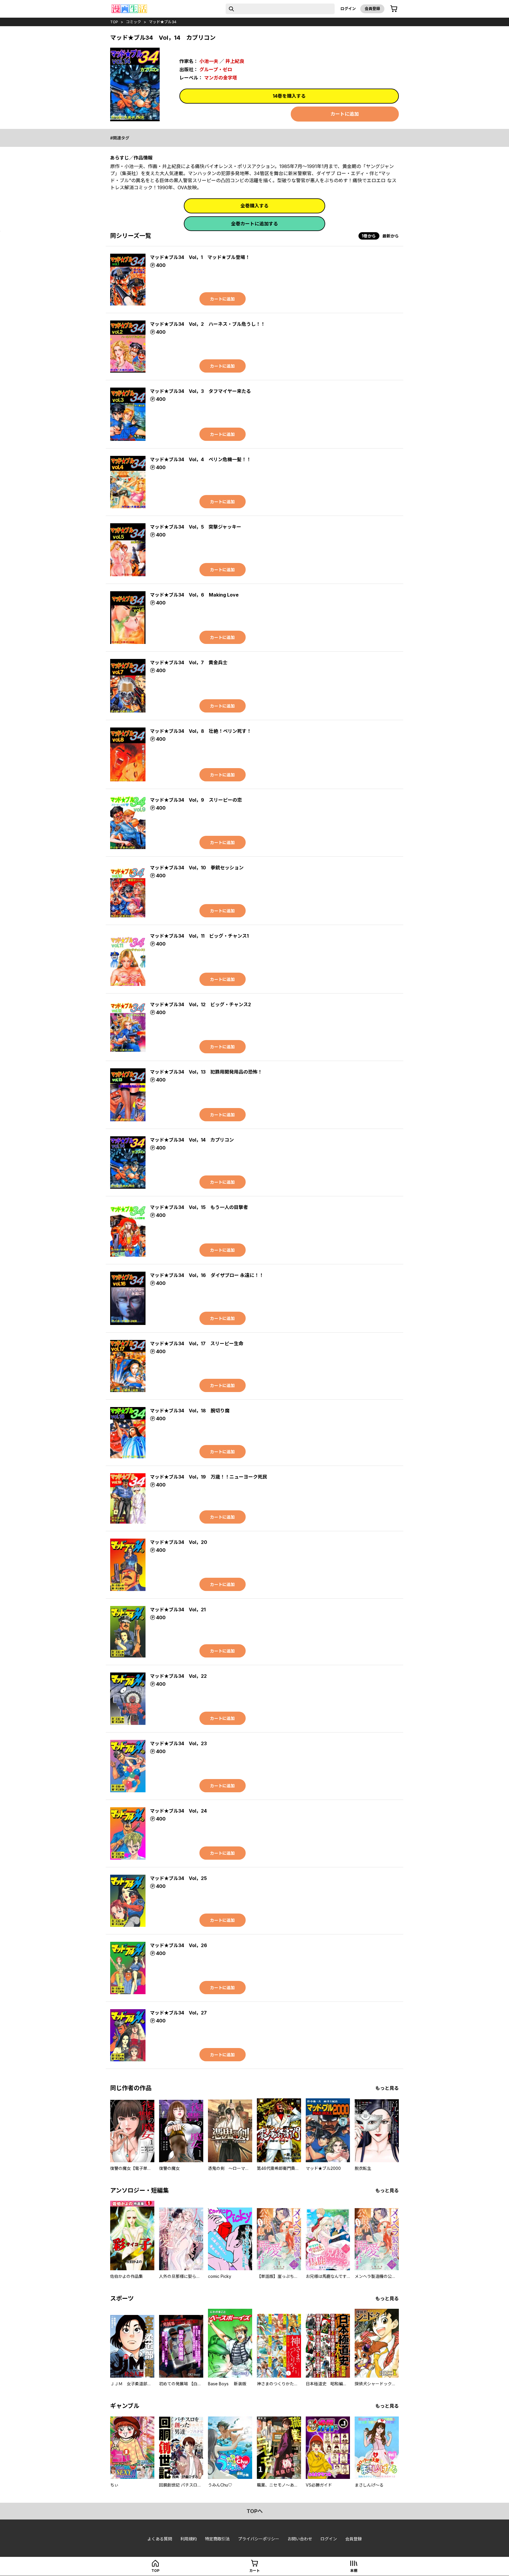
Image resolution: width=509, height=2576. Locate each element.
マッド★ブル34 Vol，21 (178, 1610)
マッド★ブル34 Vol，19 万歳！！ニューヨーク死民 (209, 1477)
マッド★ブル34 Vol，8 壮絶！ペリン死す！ (201, 731)
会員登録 (372, 9)
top (114, 22)
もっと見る (387, 2088)
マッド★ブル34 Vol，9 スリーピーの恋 (196, 800)
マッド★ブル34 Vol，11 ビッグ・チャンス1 (199, 936)
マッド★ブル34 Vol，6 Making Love (194, 595)
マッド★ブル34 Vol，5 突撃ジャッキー (196, 527)
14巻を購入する (289, 96)
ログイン (348, 9)
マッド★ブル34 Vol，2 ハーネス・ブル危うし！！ (208, 324)
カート (254, 2571)
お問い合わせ (300, 2539)
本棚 (354, 2571)
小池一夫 (209, 61)
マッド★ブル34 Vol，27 (178, 2013)
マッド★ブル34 (163, 22)
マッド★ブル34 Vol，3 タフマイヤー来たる (200, 391)
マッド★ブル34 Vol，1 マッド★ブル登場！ (200, 257)
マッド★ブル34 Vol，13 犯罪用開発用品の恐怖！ (206, 1072)
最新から (391, 236)
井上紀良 (235, 61)
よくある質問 (160, 2539)
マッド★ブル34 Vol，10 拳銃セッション (197, 868)
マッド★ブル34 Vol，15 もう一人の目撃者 (199, 1207)
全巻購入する (254, 206)
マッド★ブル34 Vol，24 (178, 1811)
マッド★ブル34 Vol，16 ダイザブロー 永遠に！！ (207, 1275)
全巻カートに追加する (254, 224)
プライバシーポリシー (259, 2539)
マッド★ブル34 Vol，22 (178, 1676)
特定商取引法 (217, 2539)
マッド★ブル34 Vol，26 (179, 1945)
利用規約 (189, 2539)
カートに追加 (345, 114)
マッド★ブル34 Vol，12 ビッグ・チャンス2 (200, 1004)
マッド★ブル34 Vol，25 (178, 1878)
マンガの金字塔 (221, 78)
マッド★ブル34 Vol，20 (179, 1542)
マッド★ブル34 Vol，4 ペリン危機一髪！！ (200, 459)
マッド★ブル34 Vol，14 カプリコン (192, 1140)
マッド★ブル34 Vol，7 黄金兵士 (189, 662)
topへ (255, 2511)
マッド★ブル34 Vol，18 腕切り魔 (190, 1411)
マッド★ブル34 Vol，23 (178, 1743)
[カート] (394, 9)
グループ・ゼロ (216, 69)
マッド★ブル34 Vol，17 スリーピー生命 (197, 1343)
